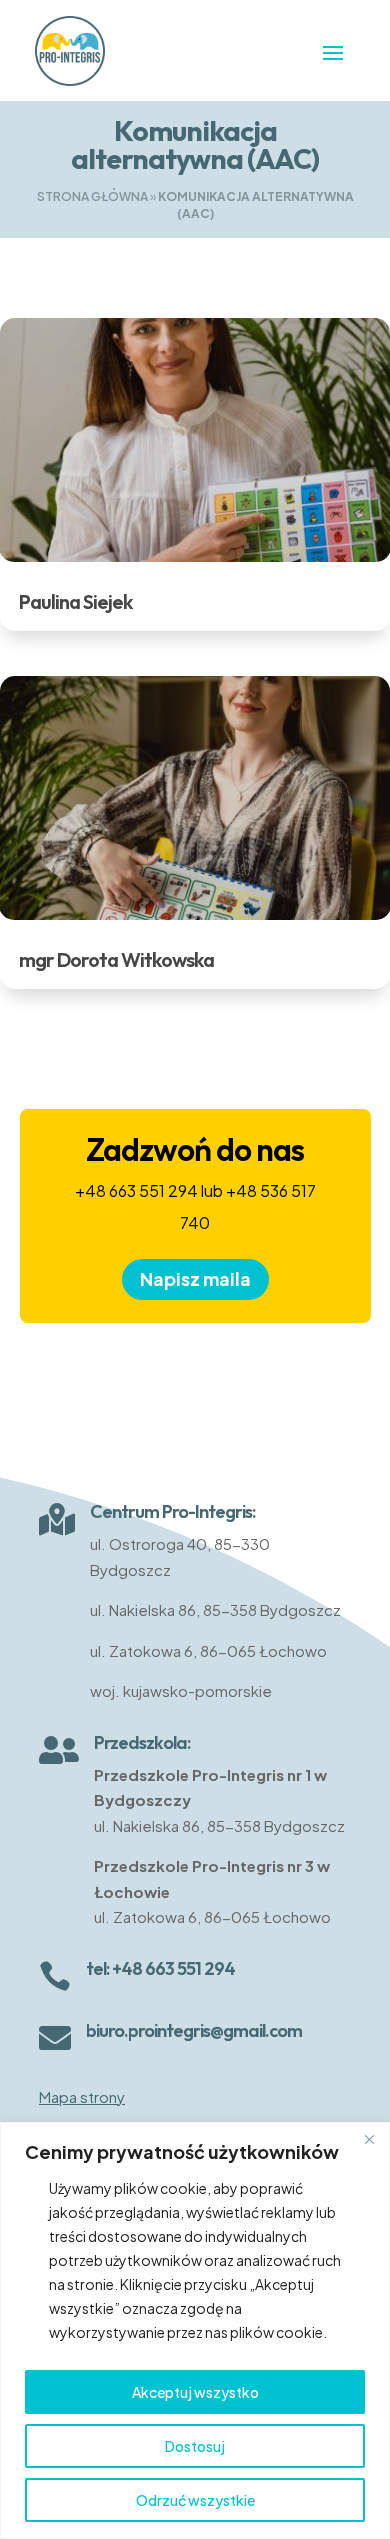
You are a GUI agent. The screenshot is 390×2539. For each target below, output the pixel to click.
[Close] (369, 2139)
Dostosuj (195, 2446)
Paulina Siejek (75, 601)
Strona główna (92, 196)
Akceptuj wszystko (195, 2392)
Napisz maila (195, 1278)
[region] (195, 2330)
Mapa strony (82, 2096)
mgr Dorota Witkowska (116, 959)
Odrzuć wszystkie (195, 2500)
